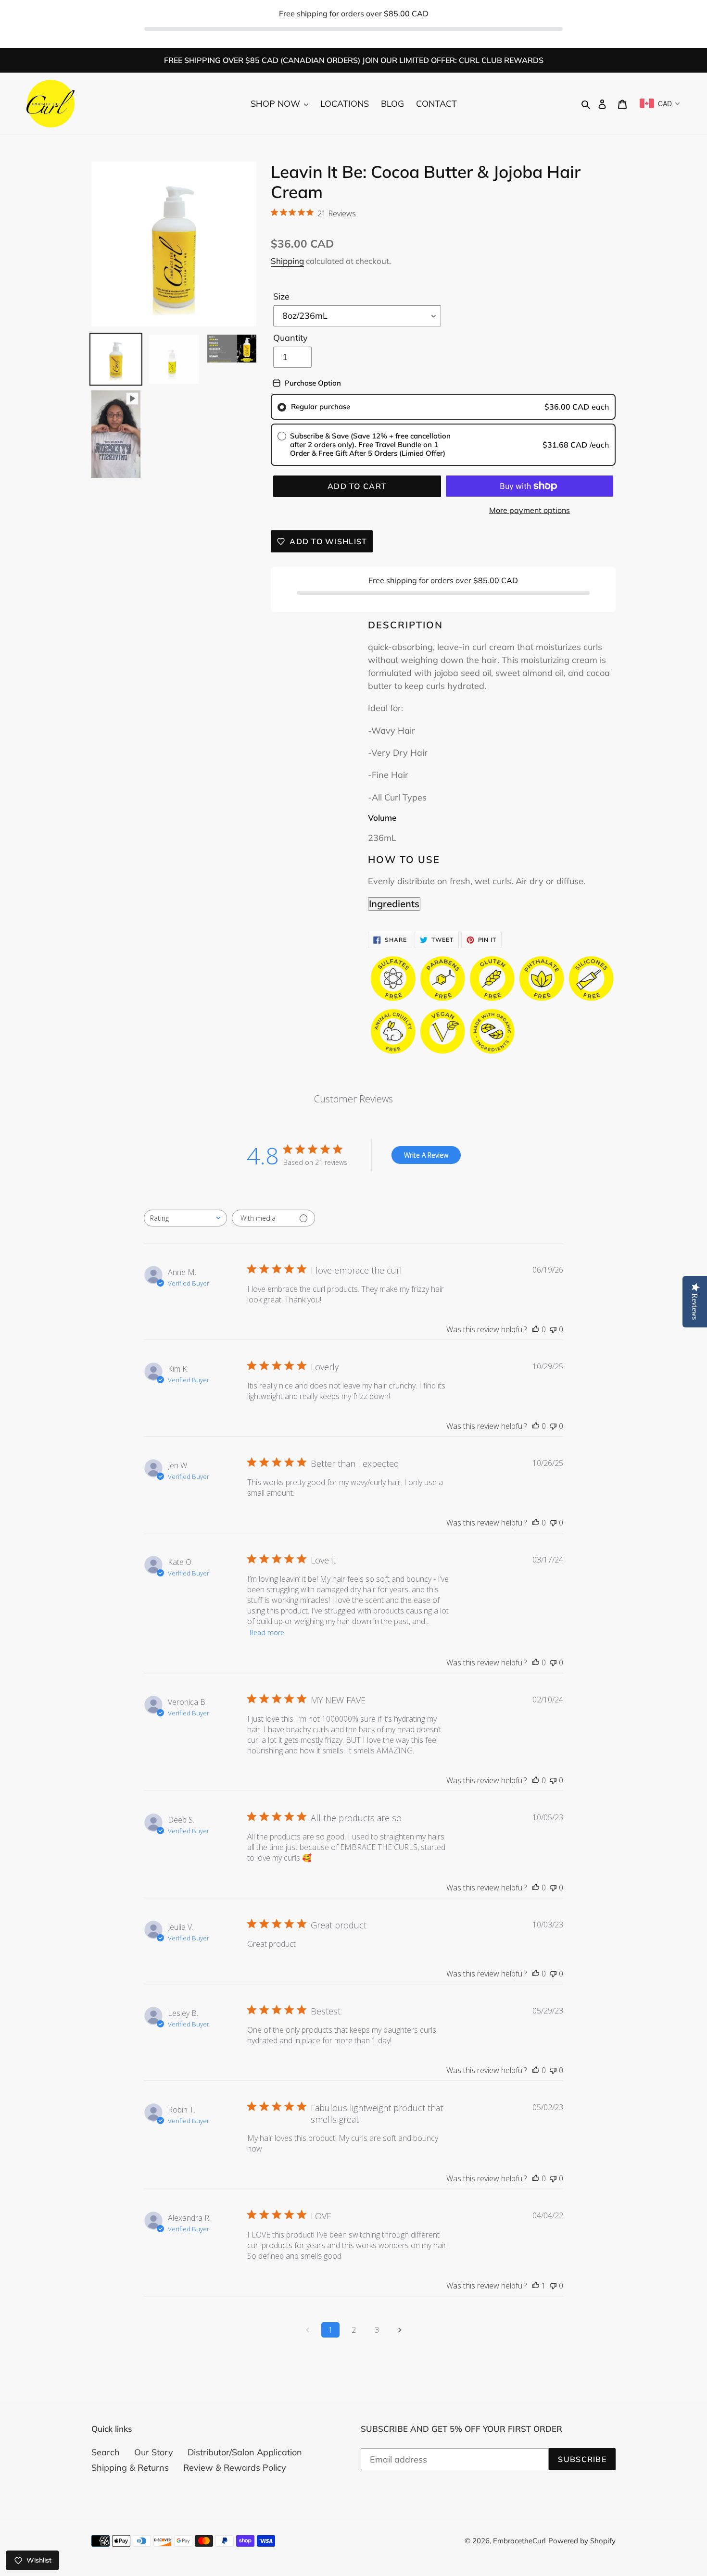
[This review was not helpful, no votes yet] (553, 1329)
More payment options (530, 510)
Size (281, 296)
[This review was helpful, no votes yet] (536, 1329)
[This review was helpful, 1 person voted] (536, 2286)
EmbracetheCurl (519, 2541)
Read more (267, 1632)
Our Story (154, 2452)
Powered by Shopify (582, 2541)
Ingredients (394, 904)
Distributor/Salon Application (245, 2452)
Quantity (290, 338)
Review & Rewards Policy (235, 2468)
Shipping (287, 261)
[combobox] (185, 1218)
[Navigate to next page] (400, 2330)
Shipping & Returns (130, 2468)
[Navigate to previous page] (307, 2330)
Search (106, 2452)
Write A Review (426, 1155)
